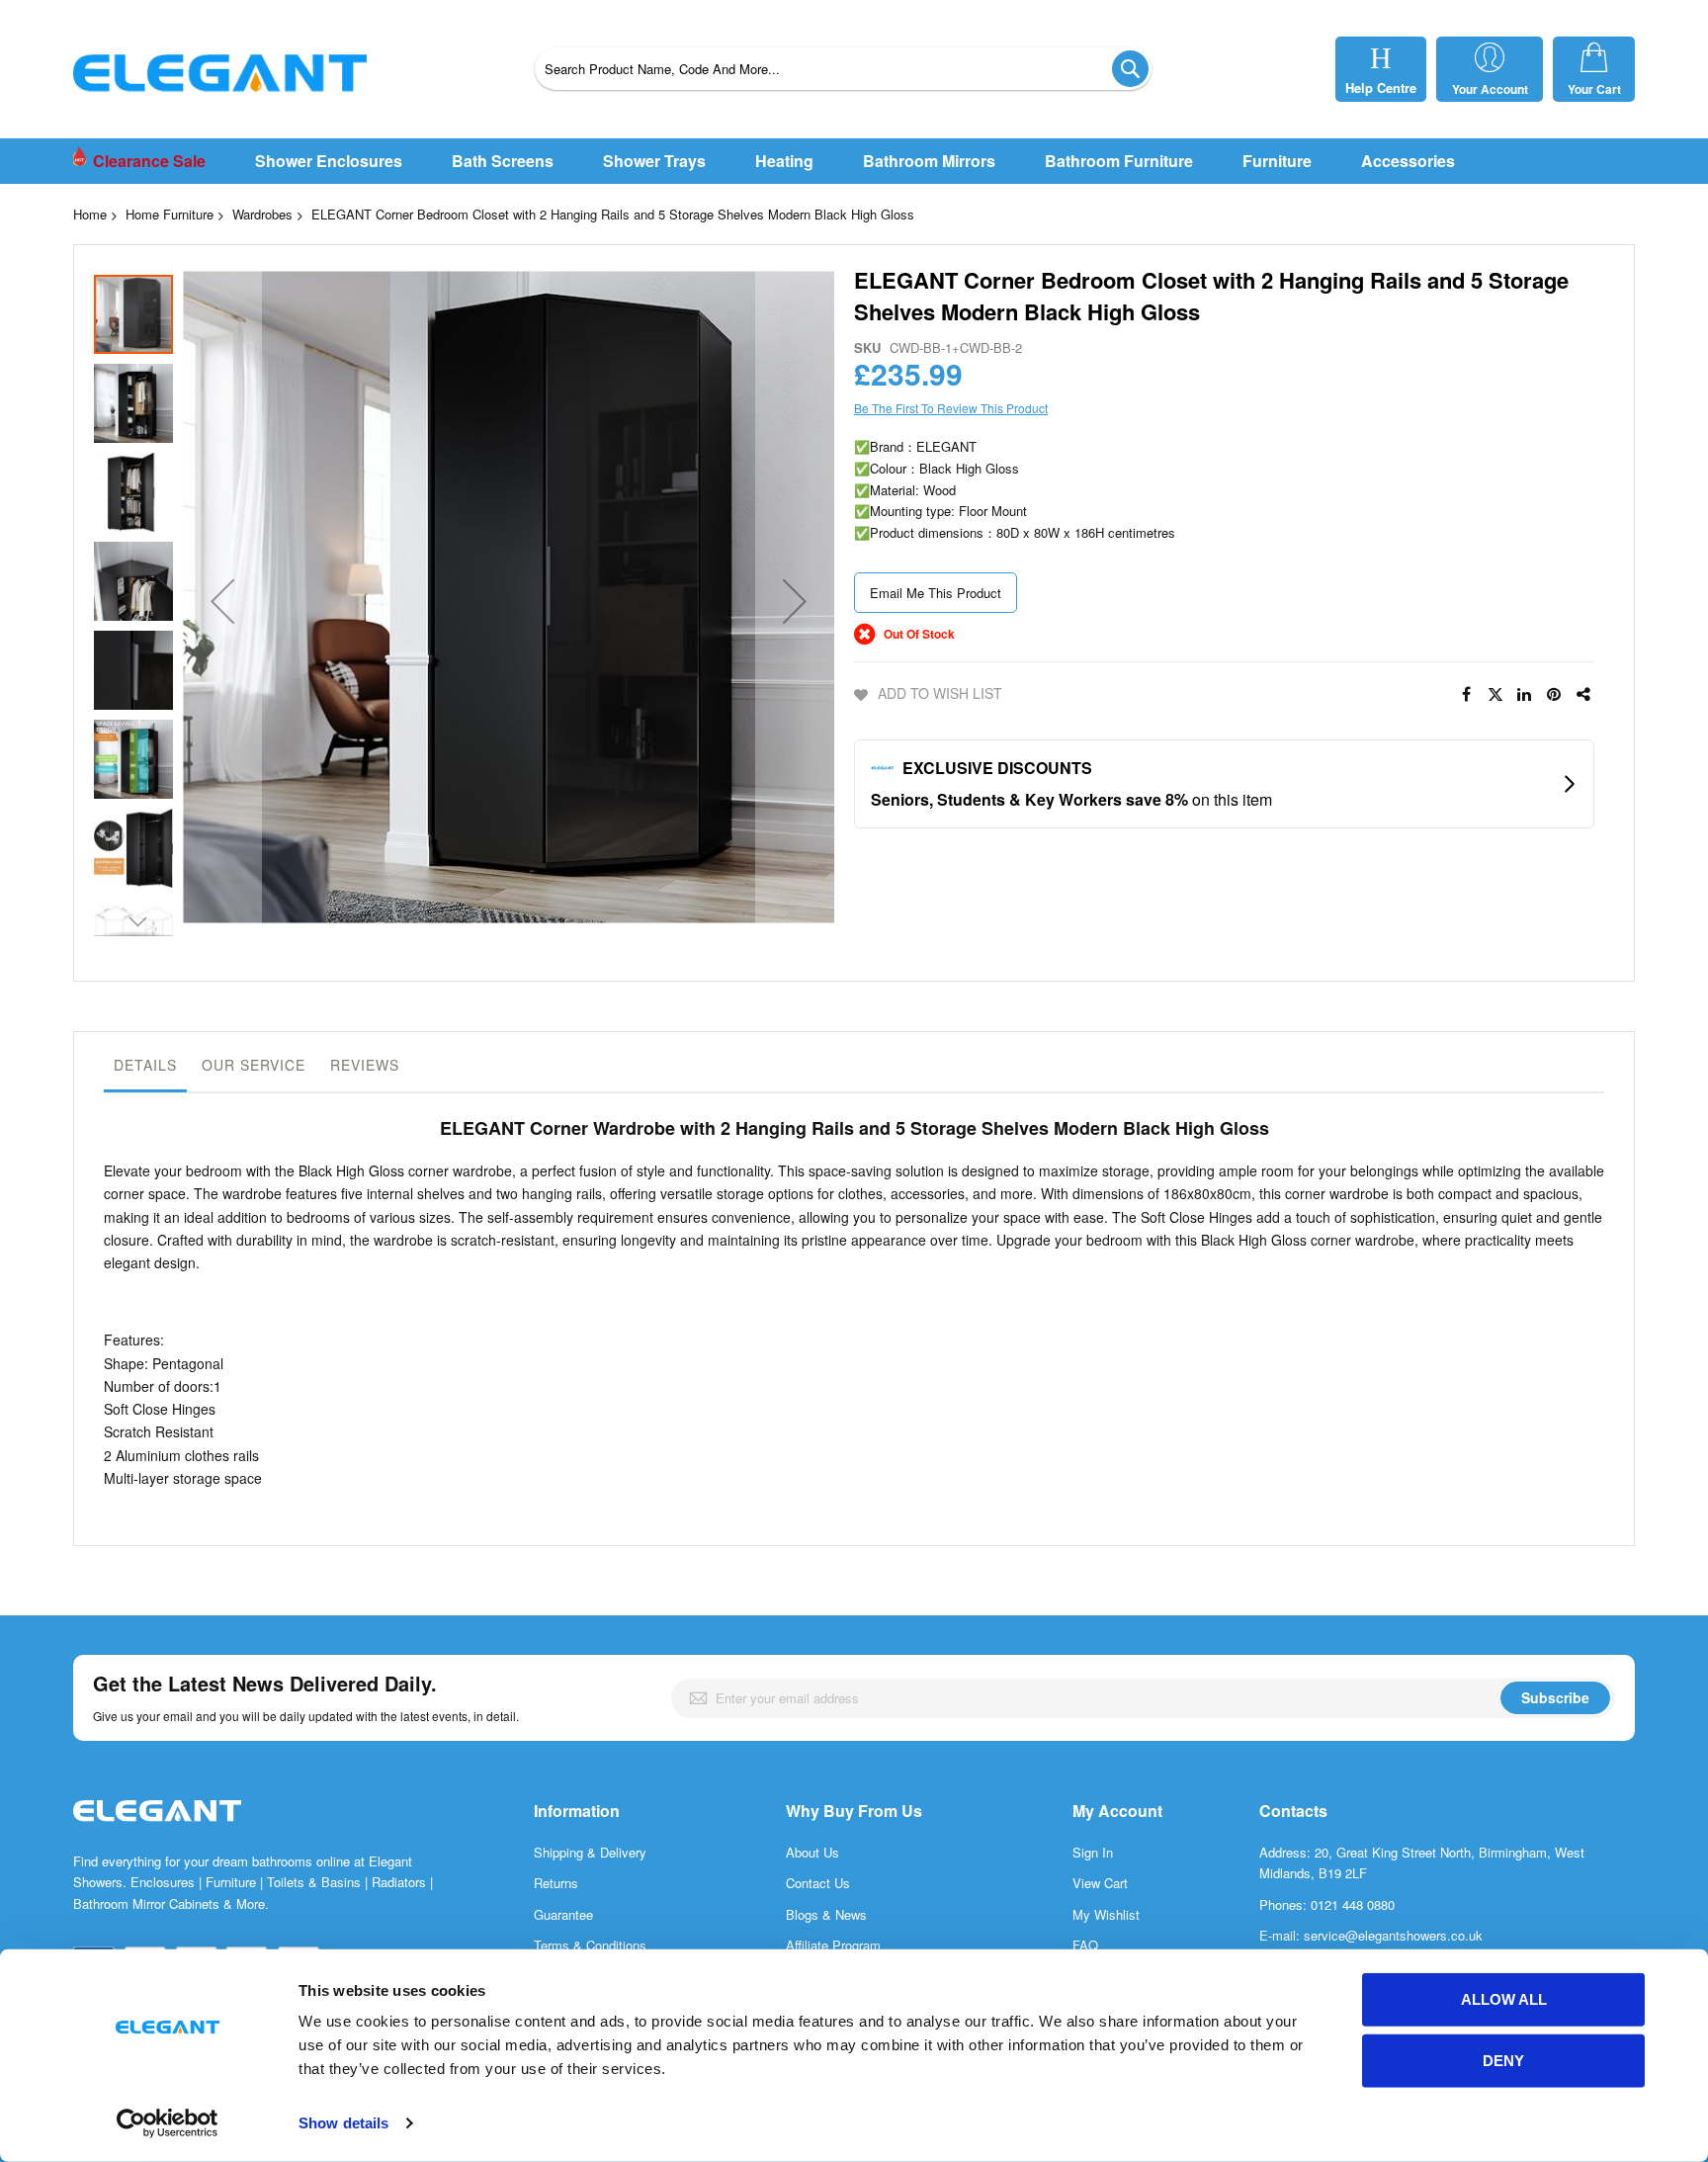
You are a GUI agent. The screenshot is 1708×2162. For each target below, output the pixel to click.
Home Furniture (170, 214)
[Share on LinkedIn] (1525, 695)
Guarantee (563, 1914)
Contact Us (818, 1883)
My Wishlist (1106, 1914)
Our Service (254, 1065)
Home (90, 214)
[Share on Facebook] (1466, 695)
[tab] (145, 1070)
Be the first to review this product (951, 408)
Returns (556, 1883)
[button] (222, 601)
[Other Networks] (1584, 695)
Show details (343, 2123)
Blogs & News (826, 1914)
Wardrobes (262, 214)
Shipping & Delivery (590, 1852)
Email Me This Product (936, 593)
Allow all (1504, 1999)
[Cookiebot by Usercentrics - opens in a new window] (168, 2123)
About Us (812, 1852)
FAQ (1085, 1945)
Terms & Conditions (590, 1945)
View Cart (1100, 1883)
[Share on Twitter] (1495, 695)
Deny (1503, 2061)
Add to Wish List (940, 693)
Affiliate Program (833, 1945)
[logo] (157, 1831)
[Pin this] (1555, 695)
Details (145, 1065)
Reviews (365, 1065)
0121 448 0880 (1353, 1904)
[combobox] (843, 69)
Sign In (1093, 1852)
